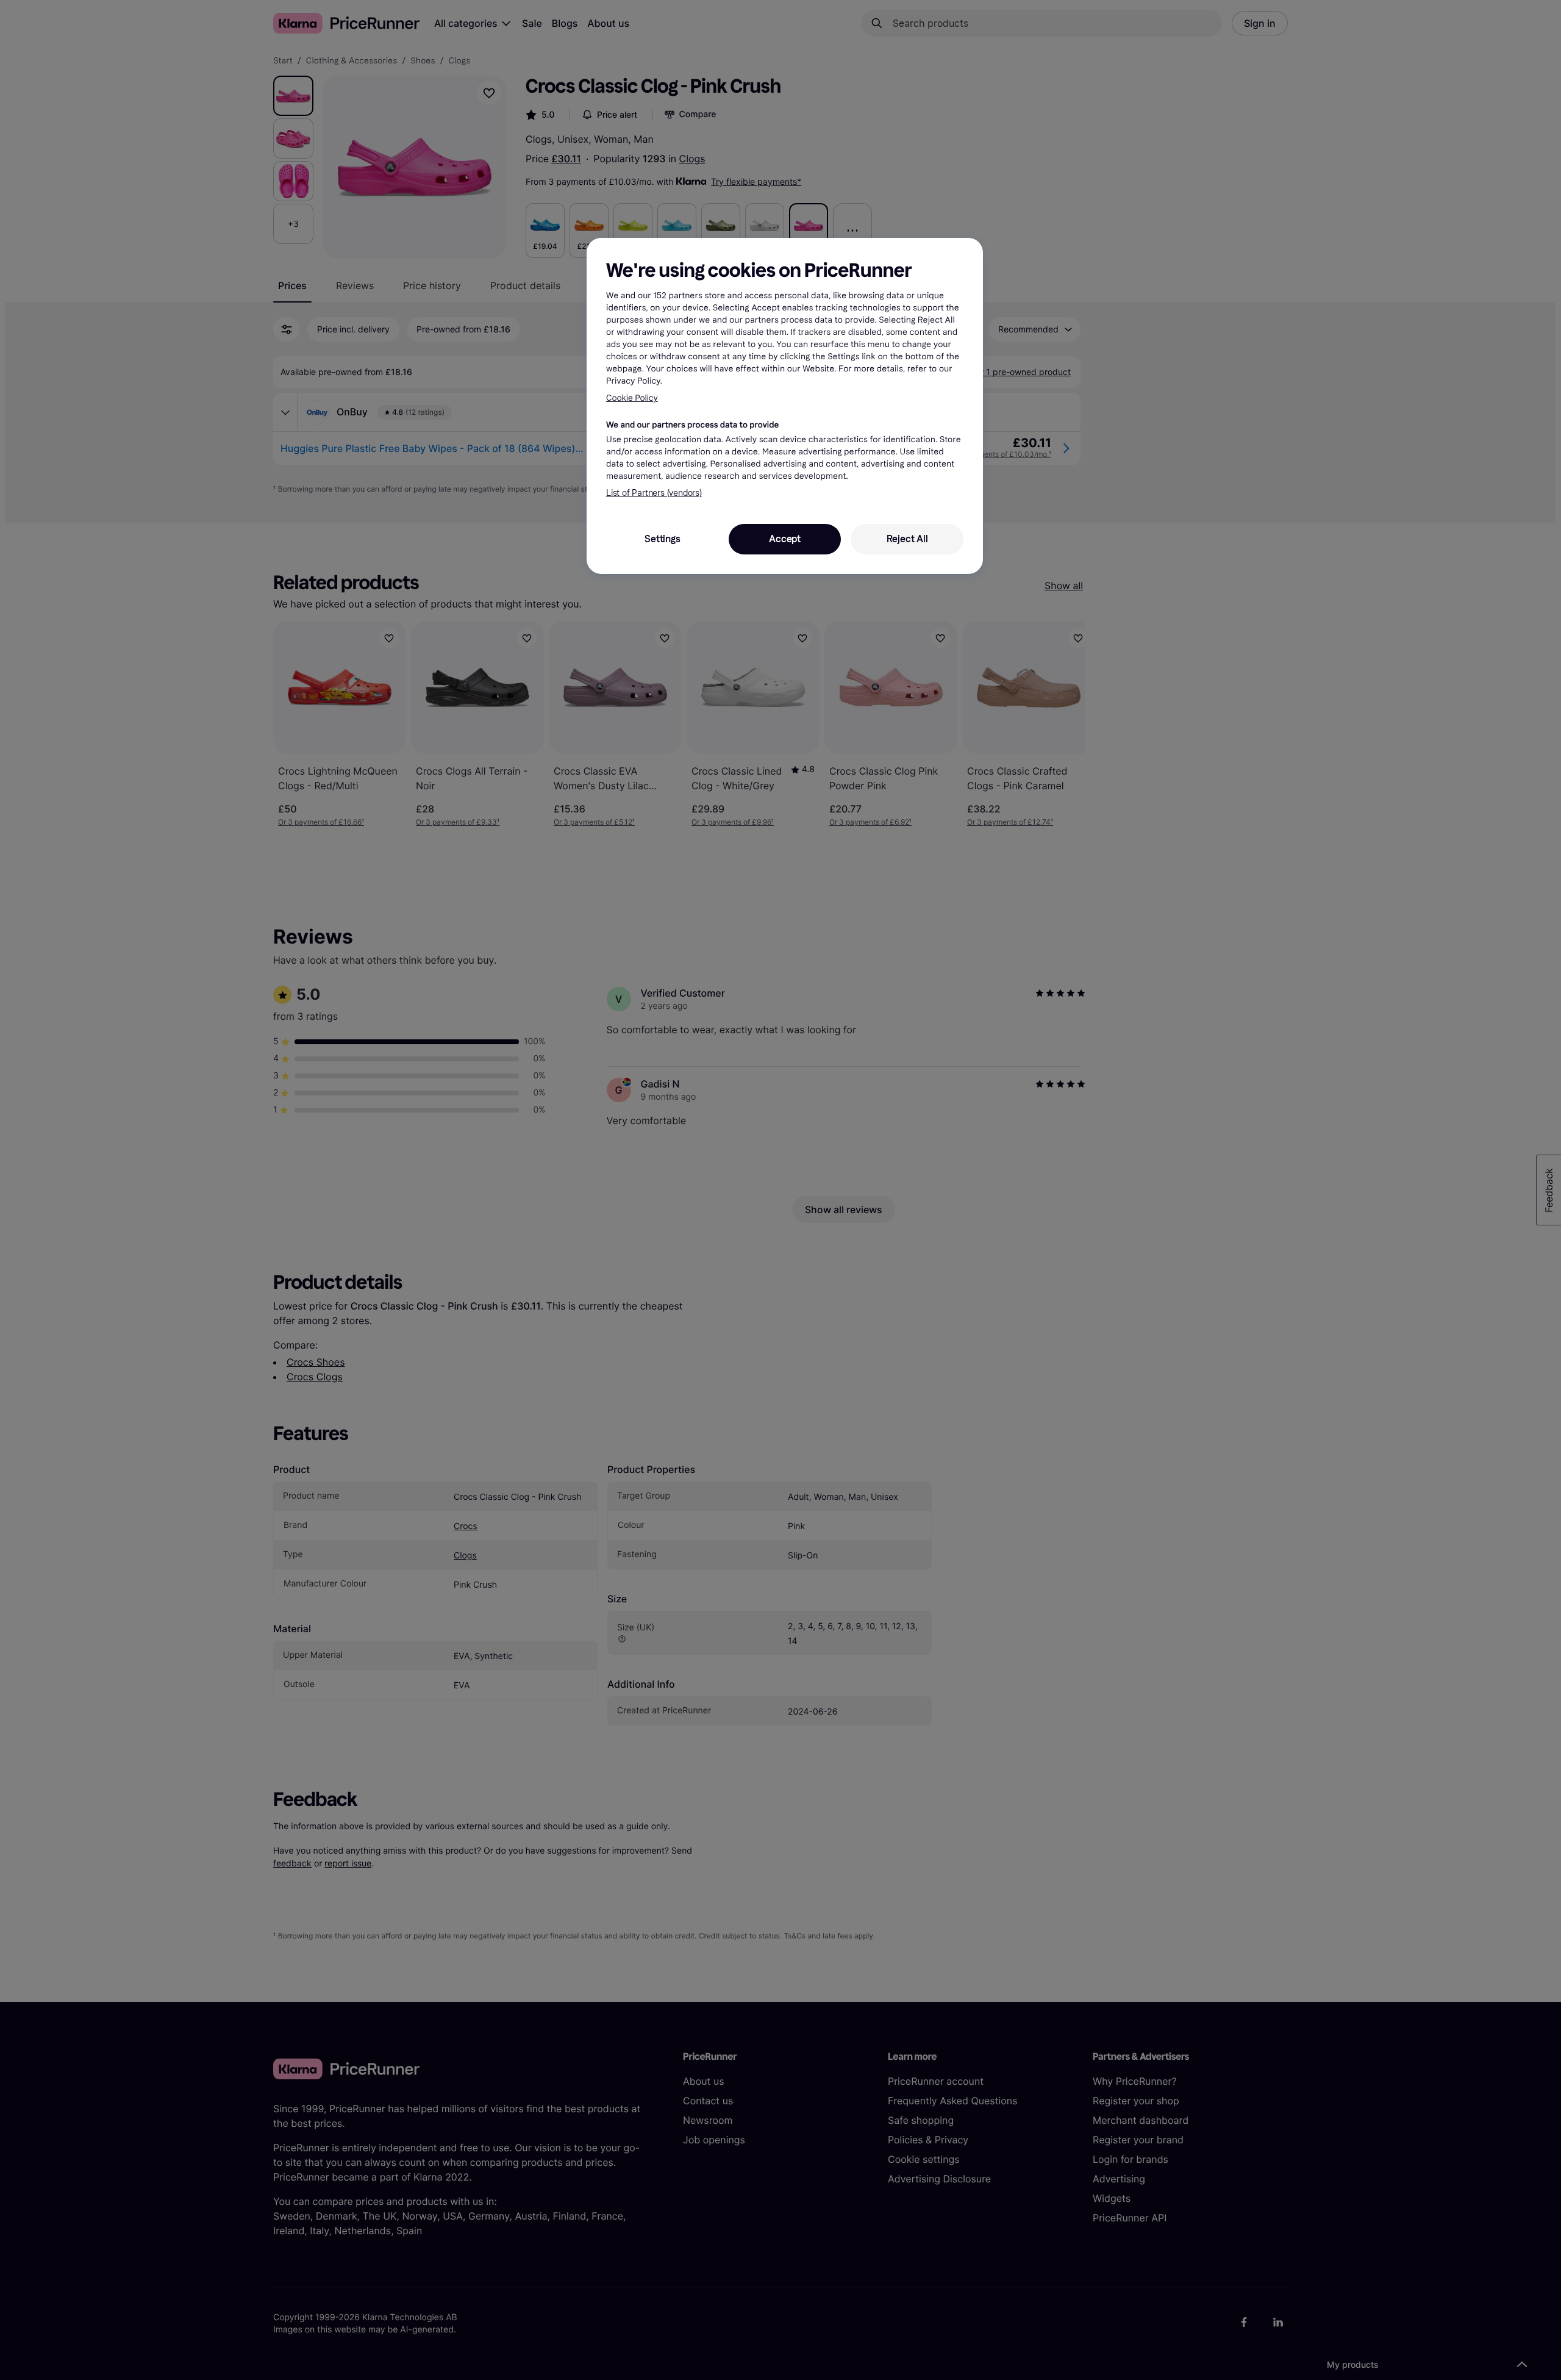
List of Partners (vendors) (654, 493)
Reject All (907, 539)
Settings (662, 539)
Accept (785, 539)
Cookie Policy (632, 398)
